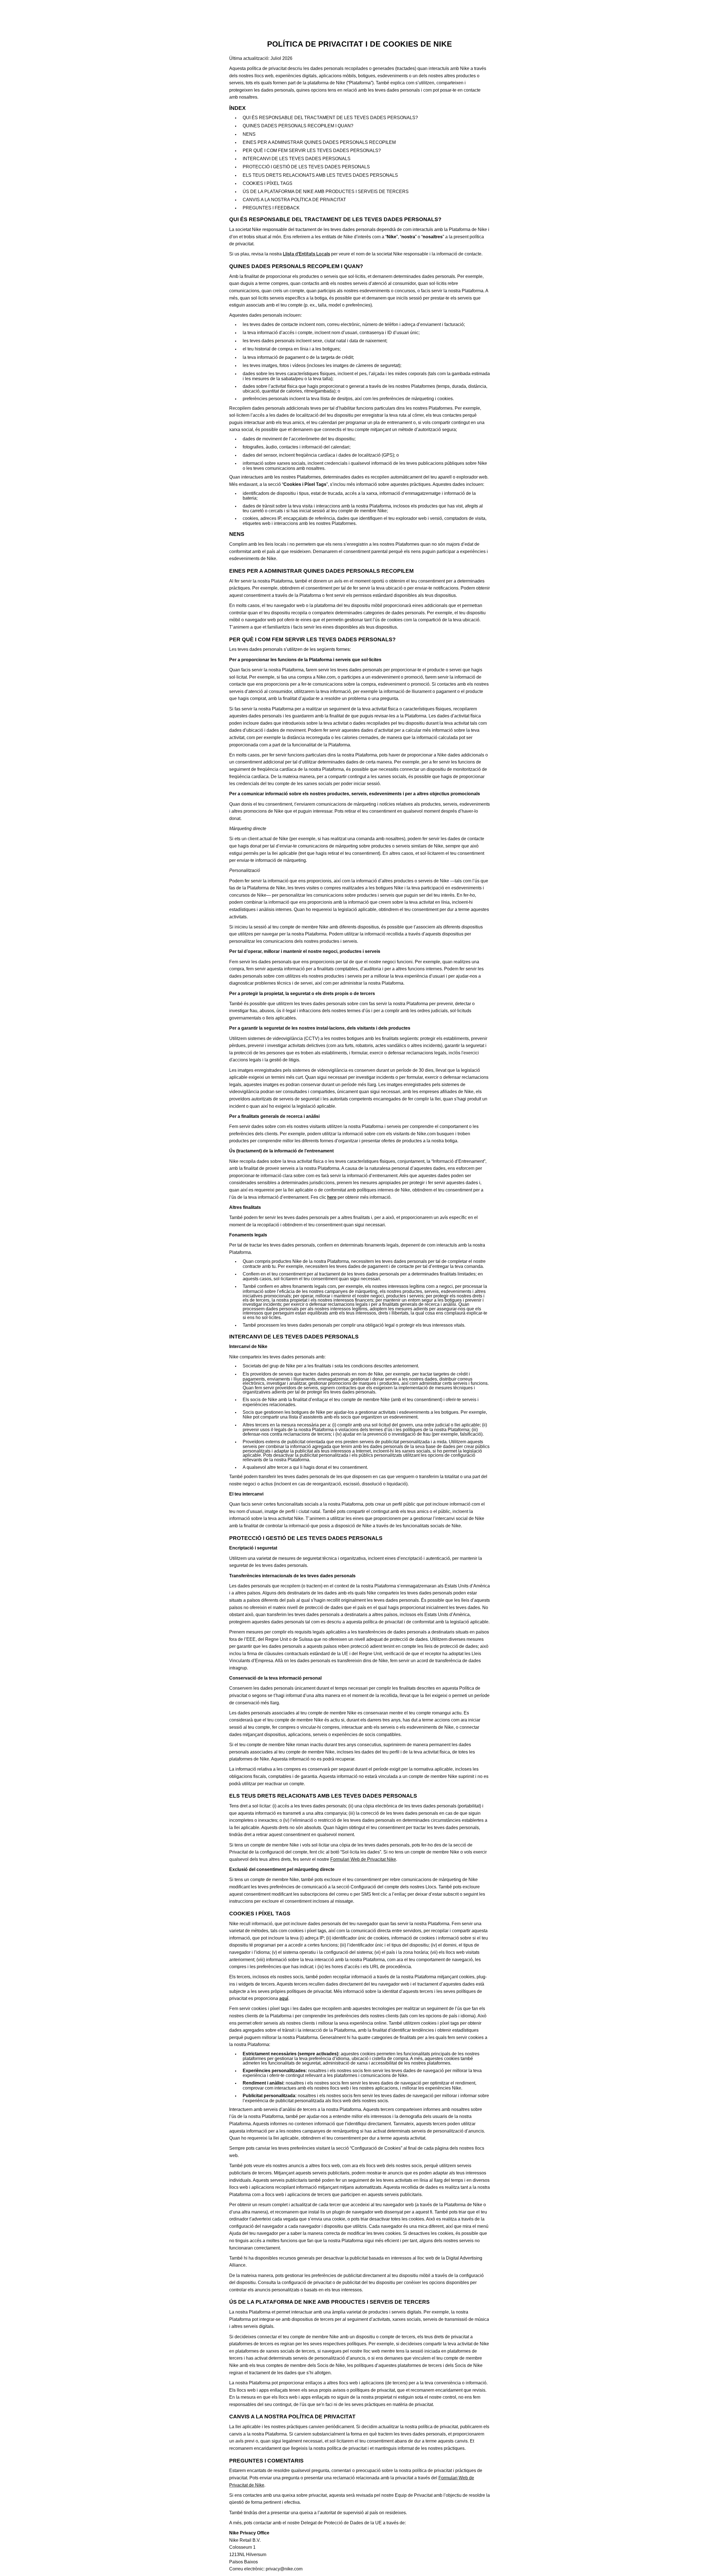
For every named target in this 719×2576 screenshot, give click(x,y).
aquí (284, 1998)
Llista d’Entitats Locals (306, 254)
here (332, 1197)
